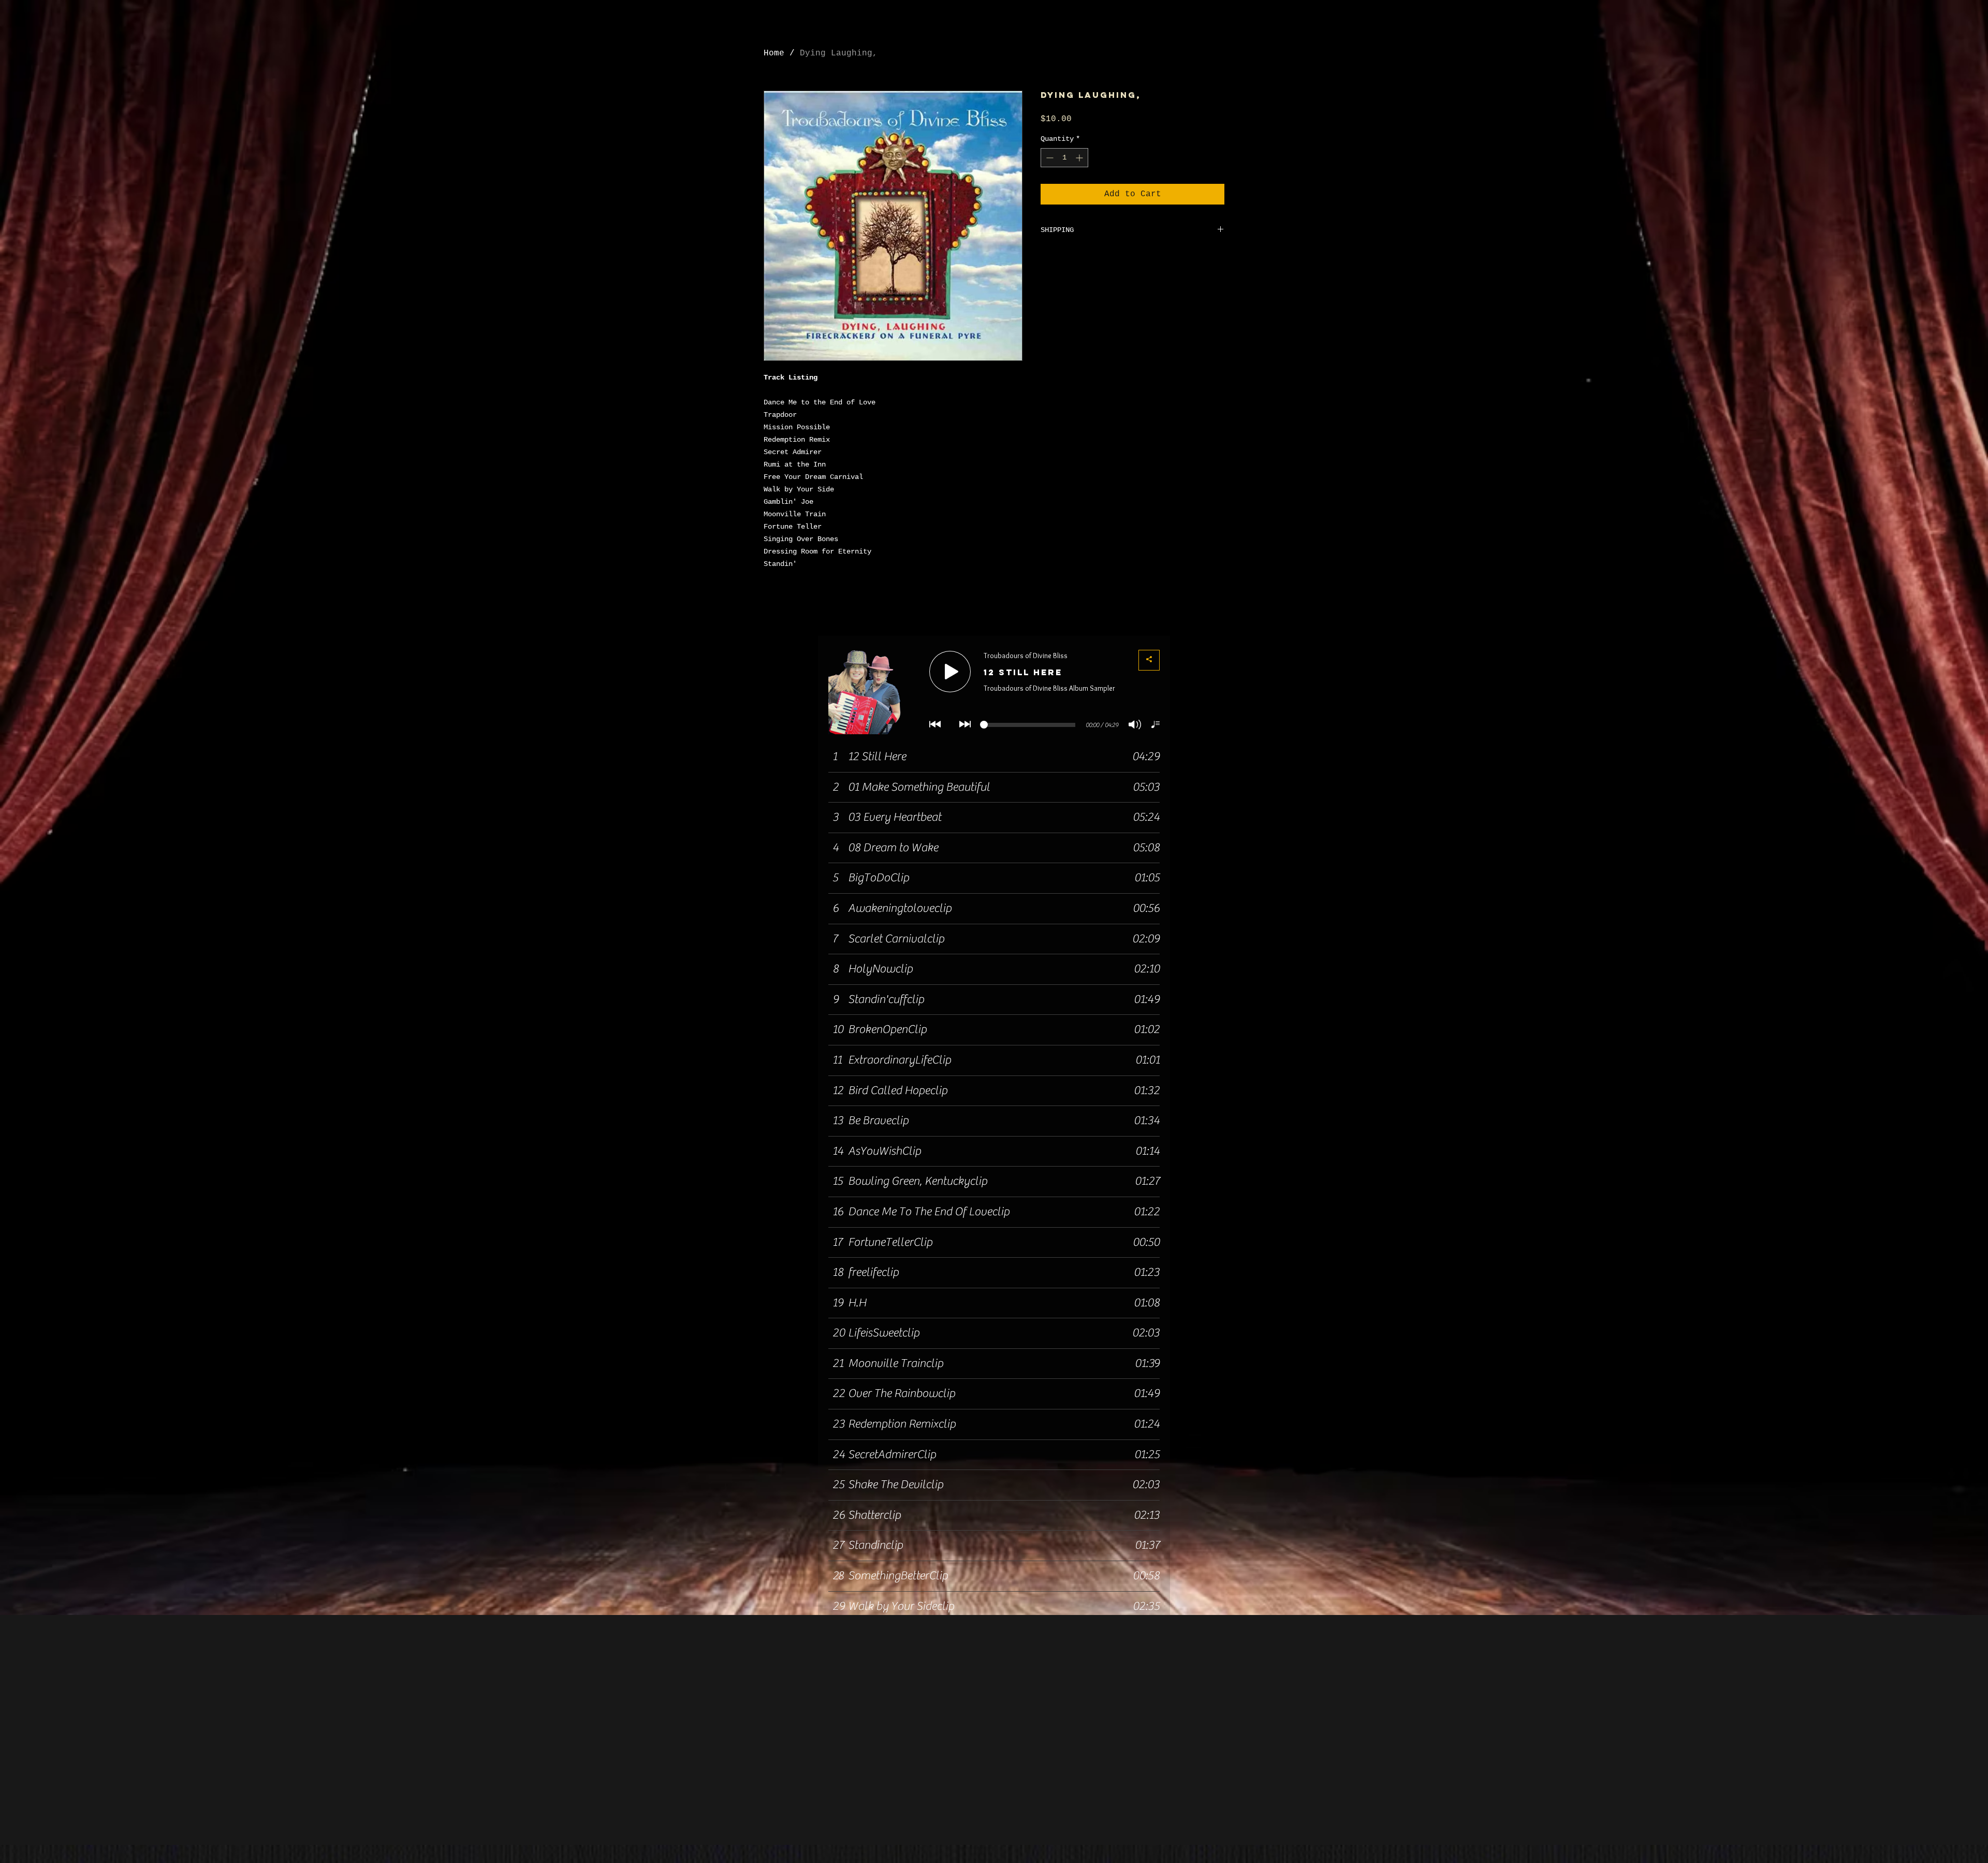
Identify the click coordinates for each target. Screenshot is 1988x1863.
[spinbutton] (1064, 158)
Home (774, 53)
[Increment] (1080, 158)
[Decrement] (1049, 158)
